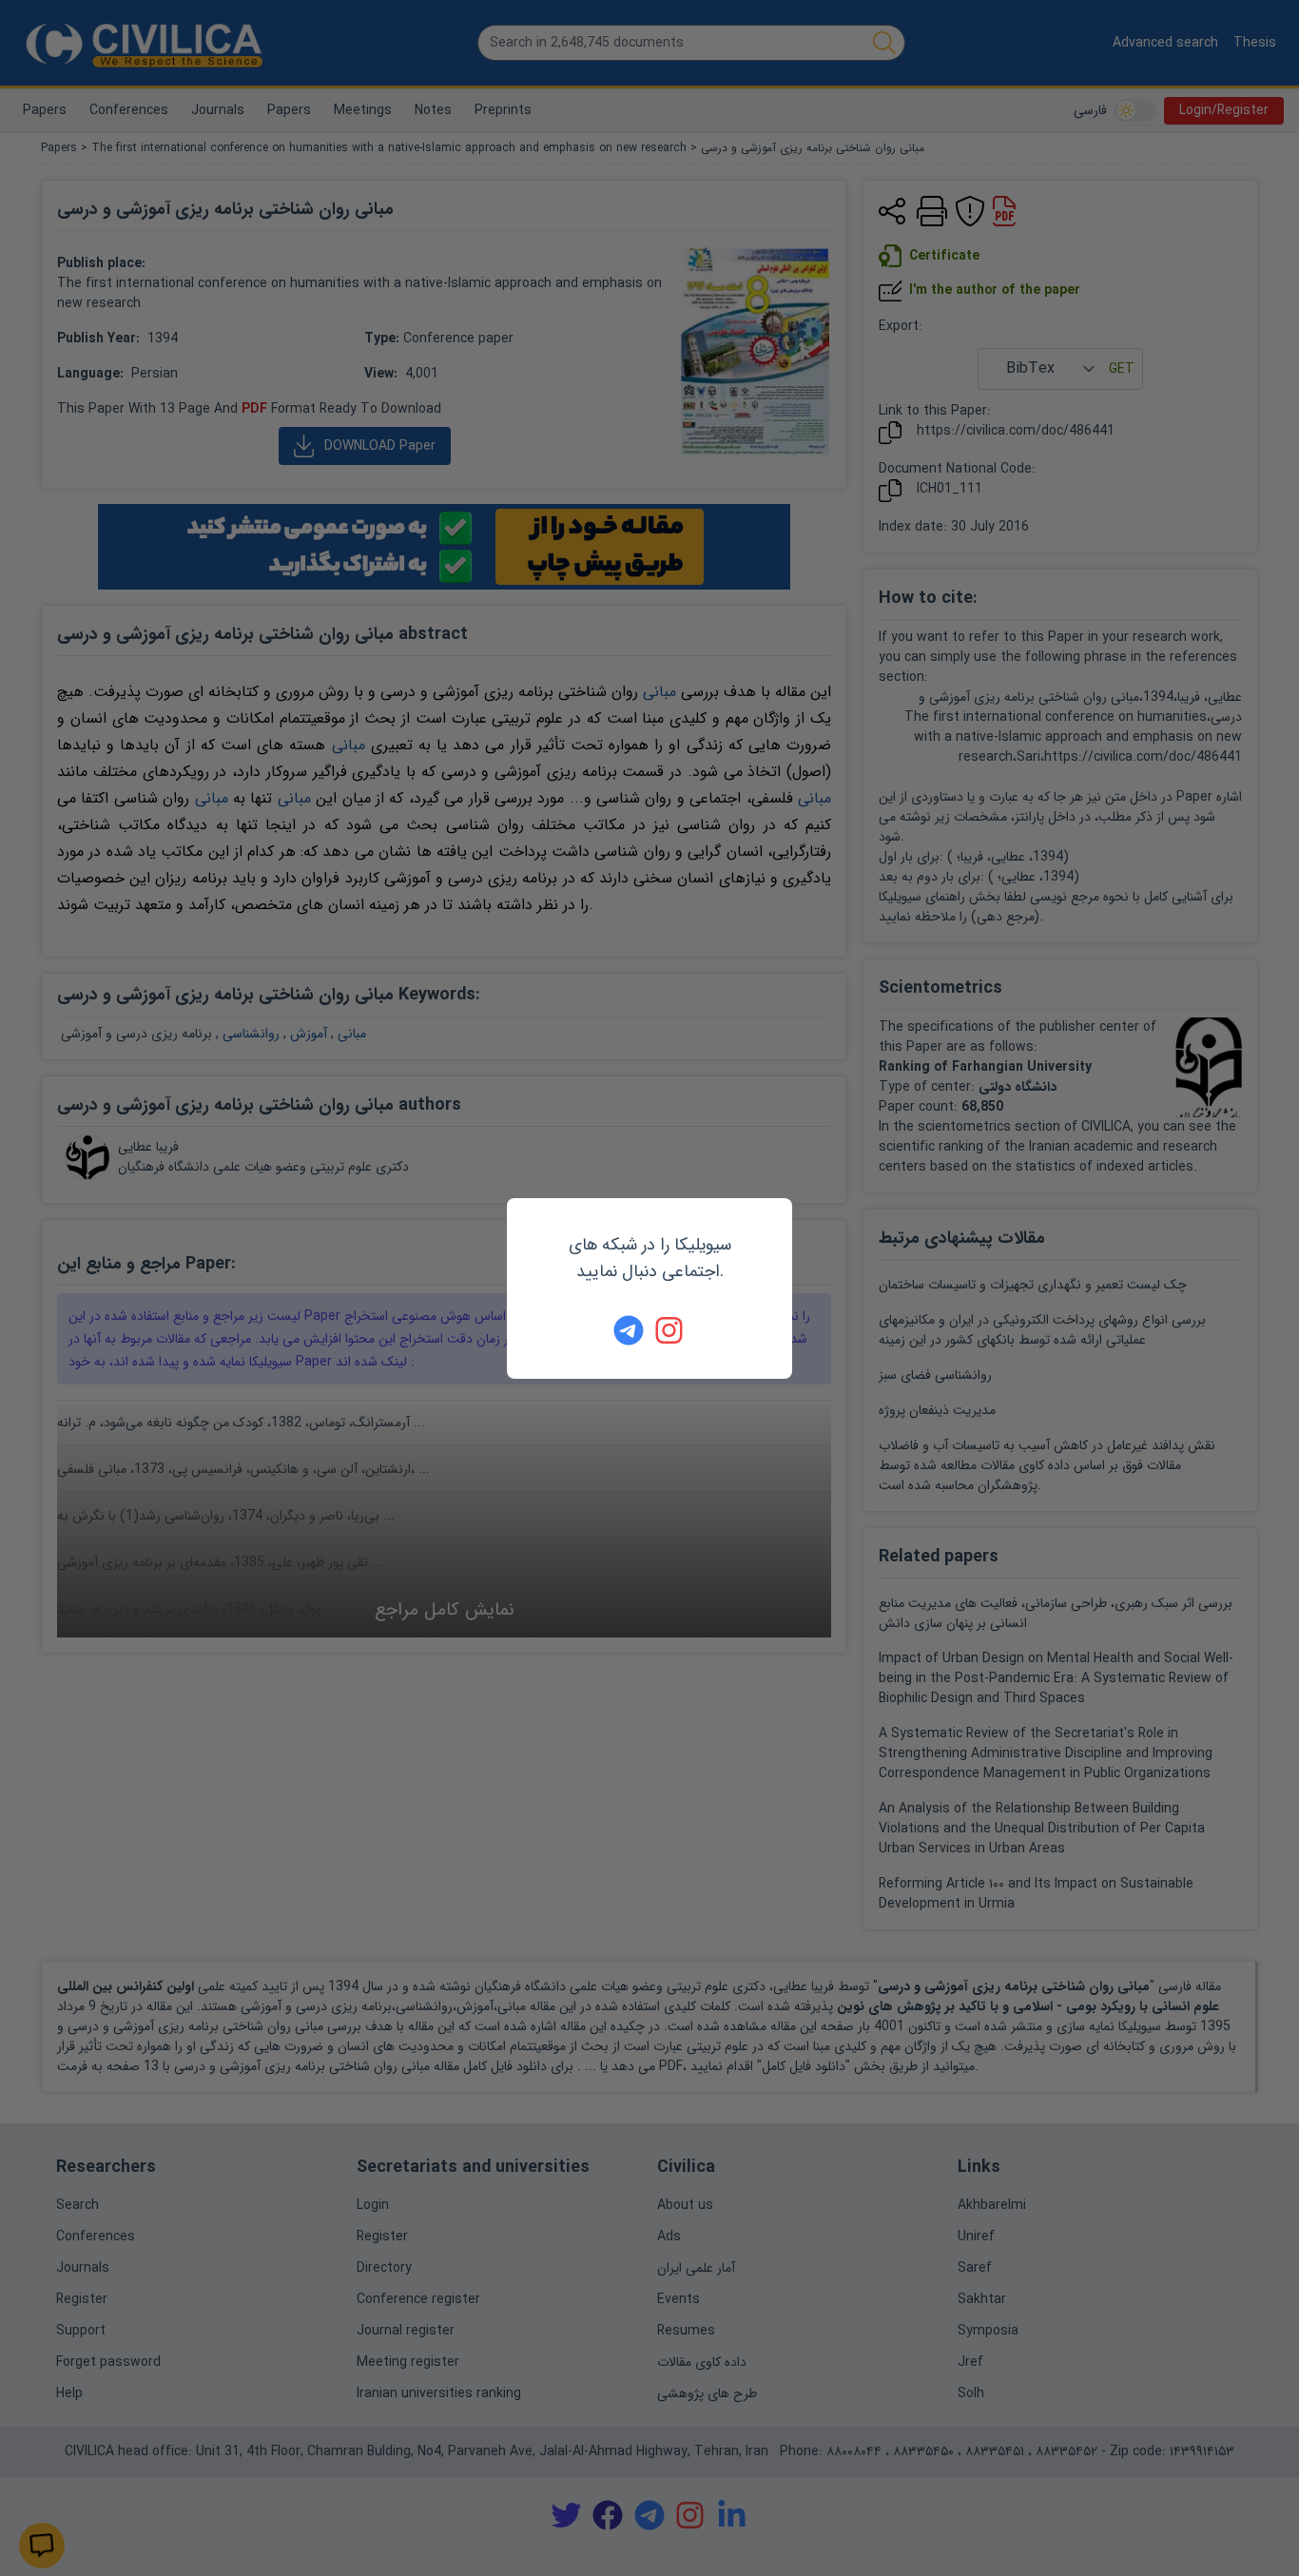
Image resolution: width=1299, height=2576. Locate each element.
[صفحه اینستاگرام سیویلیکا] (670, 1330)
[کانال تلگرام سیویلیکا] (629, 1330)
